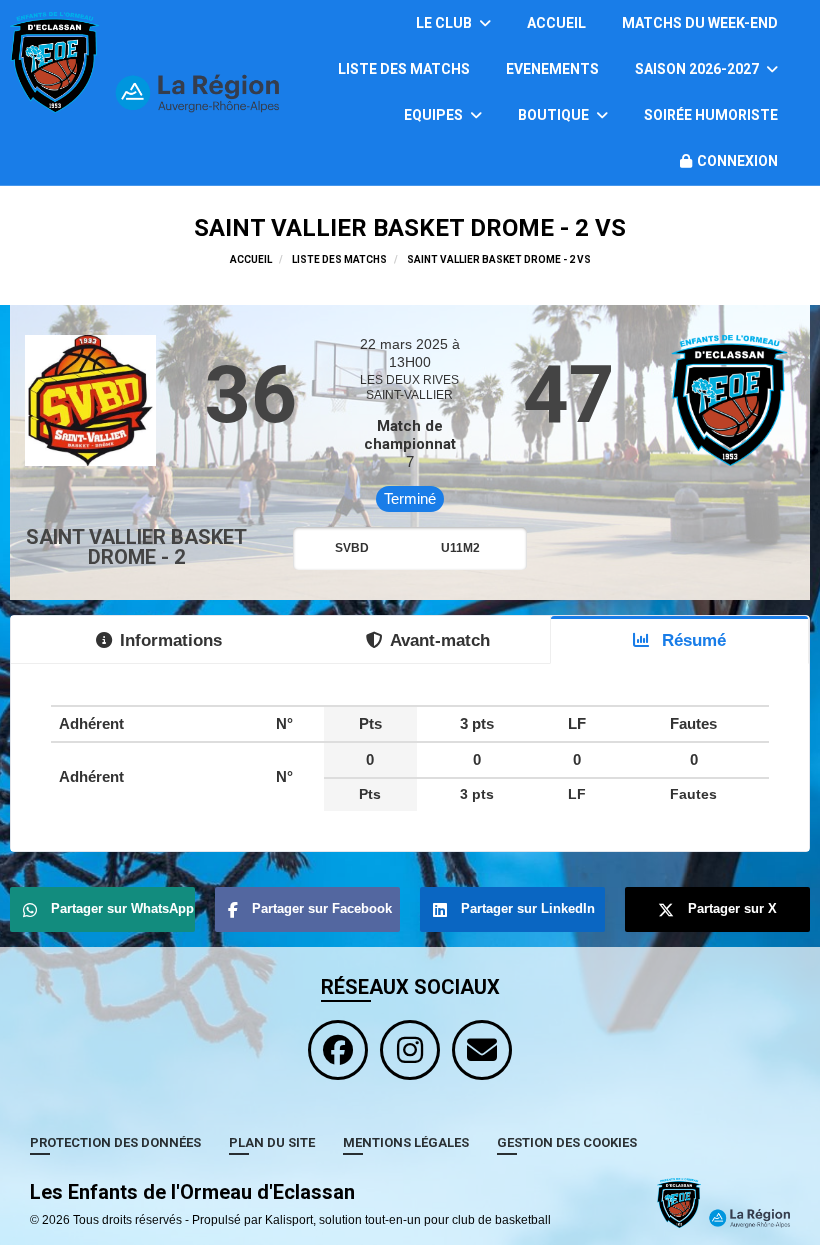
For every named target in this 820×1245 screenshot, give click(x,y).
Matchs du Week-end (700, 23)
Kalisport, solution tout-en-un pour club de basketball (408, 1220)
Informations (171, 640)
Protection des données (115, 1142)
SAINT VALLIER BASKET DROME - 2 (136, 547)
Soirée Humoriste (711, 115)
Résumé (691, 640)
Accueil (556, 23)
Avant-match (440, 640)
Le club (445, 23)
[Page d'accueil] (723, 1202)
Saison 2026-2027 (698, 69)
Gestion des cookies (567, 1142)
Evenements (552, 69)
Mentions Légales (406, 1142)
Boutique (555, 115)
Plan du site (272, 1142)
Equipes (435, 115)
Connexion (737, 161)
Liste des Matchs (404, 69)
